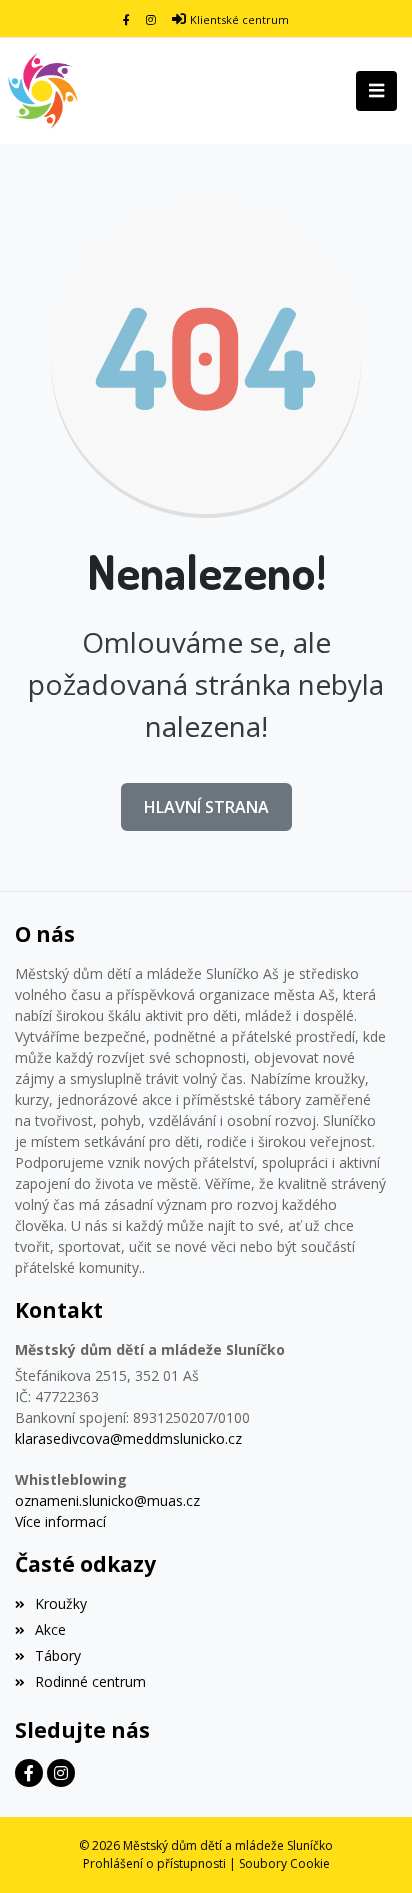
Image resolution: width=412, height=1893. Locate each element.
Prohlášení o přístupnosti (154, 1863)
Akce (50, 1629)
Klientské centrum (239, 19)
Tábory (58, 1655)
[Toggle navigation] (376, 91)
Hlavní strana (206, 807)
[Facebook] (126, 19)
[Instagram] (151, 19)
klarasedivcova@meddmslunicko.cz (128, 1438)
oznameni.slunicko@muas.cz (107, 1500)
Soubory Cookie (284, 1863)
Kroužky (61, 1603)
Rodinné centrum (90, 1681)
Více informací (60, 1521)
